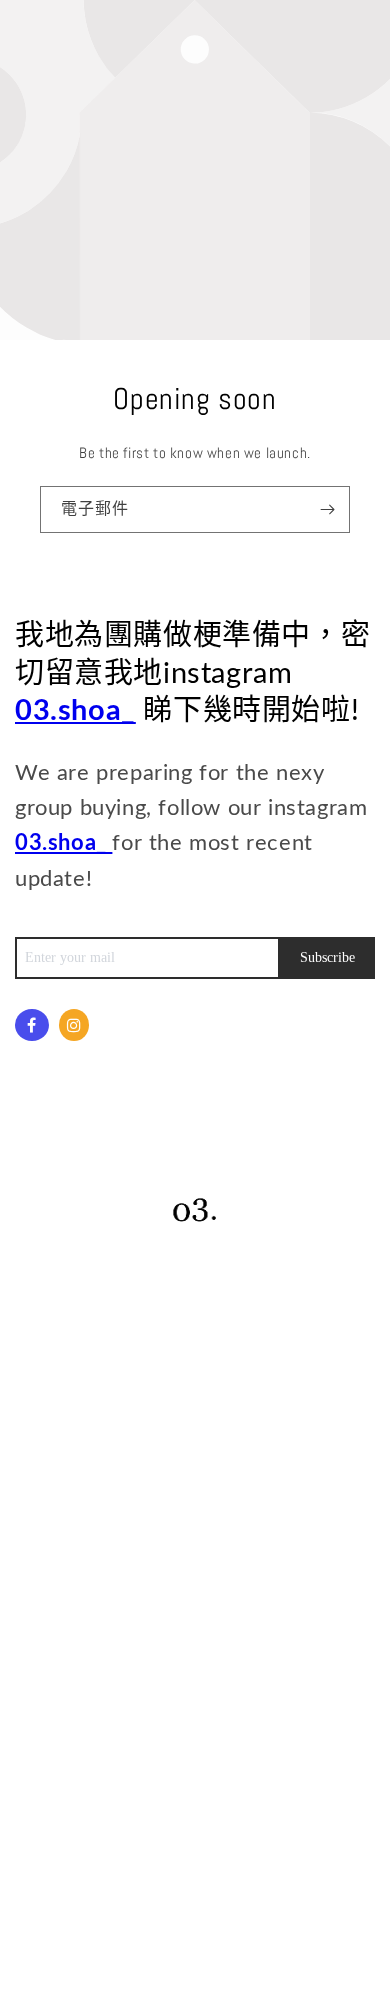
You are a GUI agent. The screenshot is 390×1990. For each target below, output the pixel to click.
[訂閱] (327, 509)
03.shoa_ (75, 711)
